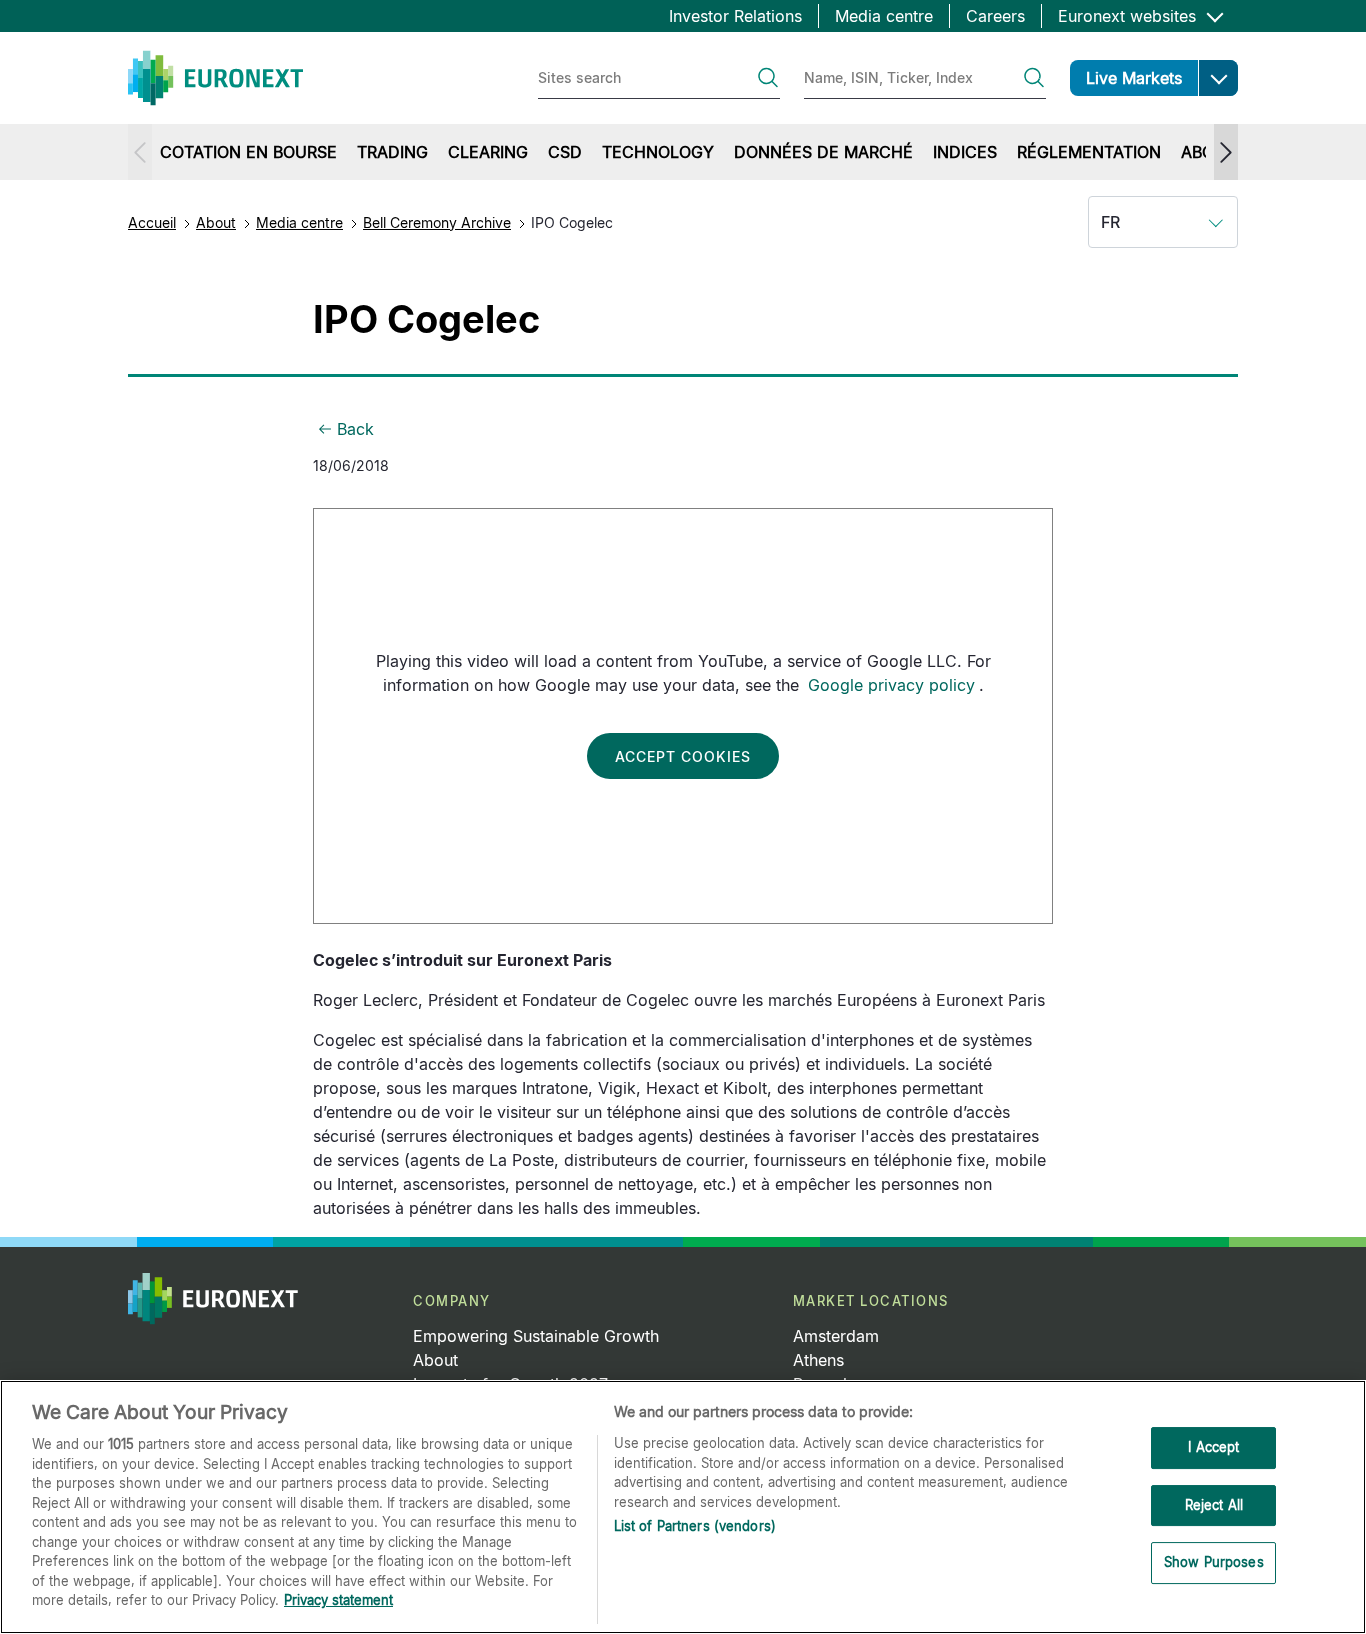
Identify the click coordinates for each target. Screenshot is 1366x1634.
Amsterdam (836, 1336)
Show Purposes (1214, 1563)
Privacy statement (338, 1600)
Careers (995, 16)
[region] (683, 1507)
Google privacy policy (891, 685)
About (216, 222)
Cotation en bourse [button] (248, 152)
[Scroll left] (140, 152)
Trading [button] (392, 152)
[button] (1218, 78)
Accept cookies (683, 756)
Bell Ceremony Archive (437, 222)
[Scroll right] (1226, 152)
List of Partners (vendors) (695, 1526)
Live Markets (1134, 78)
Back (355, 429)
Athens (818, 1360)
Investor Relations (735, 16)
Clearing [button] (488, 152)
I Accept (1213, 1447)
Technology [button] (658, 152)
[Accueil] (215, 78)
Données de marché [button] (823, 152)
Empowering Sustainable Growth (536, 1336)
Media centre (884, 16)
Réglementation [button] (1089, 152)
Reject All (1214, 1505)
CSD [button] (565, 152)
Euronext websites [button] (1129, 16)
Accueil (152, 222)
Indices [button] (965, 152)
